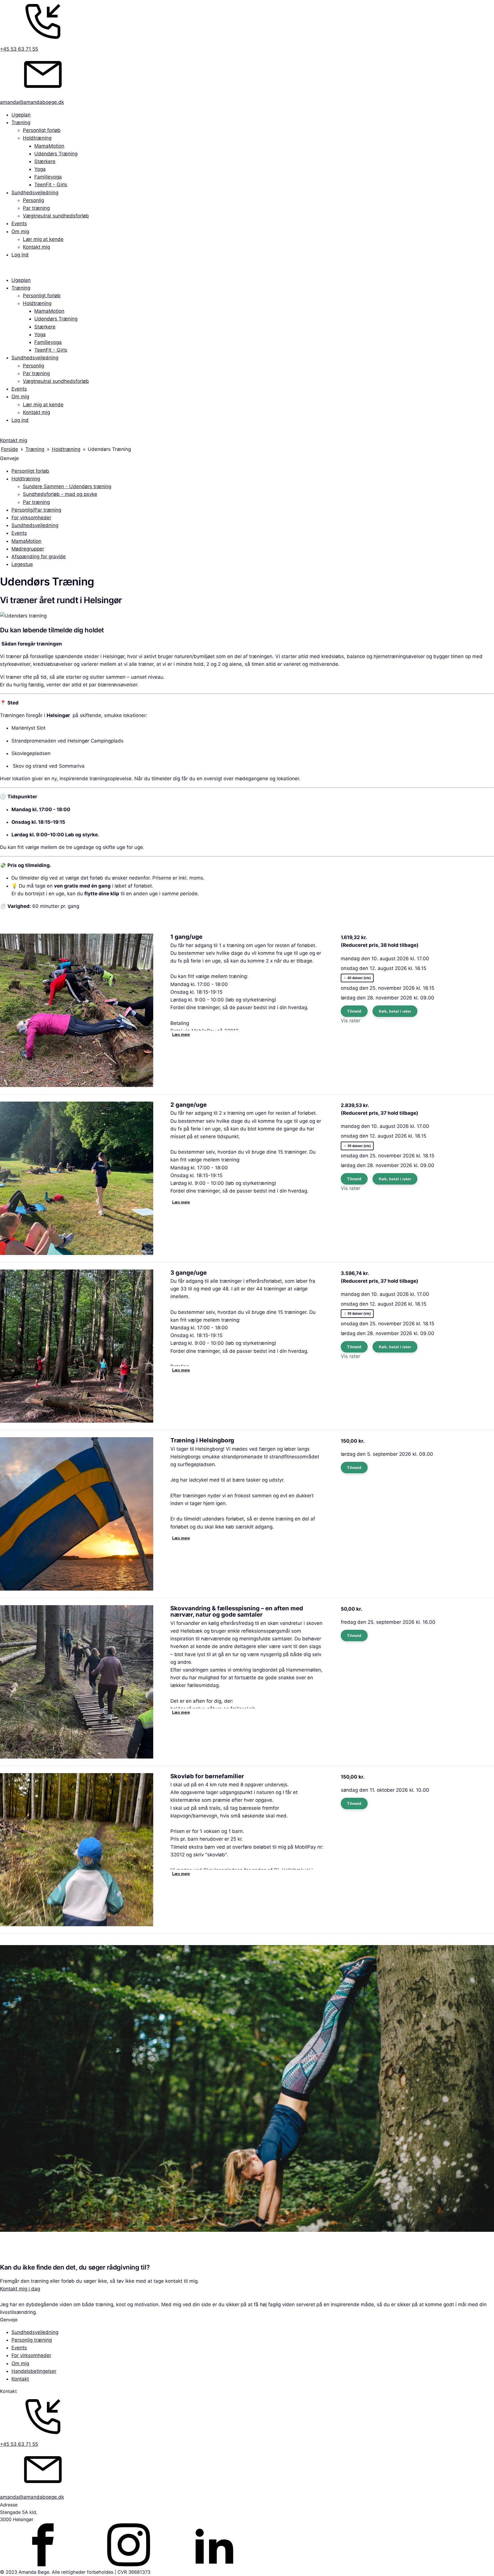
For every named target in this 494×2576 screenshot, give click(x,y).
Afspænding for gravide (39, 557)
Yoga (40, 169)
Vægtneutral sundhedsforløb (56, 216)
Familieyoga (48, 177)
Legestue (22, 564)
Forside (10, 449)
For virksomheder (31, 518)
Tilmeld (354, 1011)
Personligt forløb (42, 130)
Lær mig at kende (43, 239)
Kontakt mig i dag (20, 2289)
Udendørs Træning (56, 154)
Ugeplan (21, 115)
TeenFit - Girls (51, 185)
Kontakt (20, 2379)
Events (19, 223)
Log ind (20, 255)
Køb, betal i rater (395, 1011)
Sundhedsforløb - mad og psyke (60, 494)
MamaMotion (49, 146)
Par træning (36, 208)
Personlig (33, 200)
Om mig (20, 231)
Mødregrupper (28, 549)
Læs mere (181, 1034)
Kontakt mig (36, 247)
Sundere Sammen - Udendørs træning (67, 486)
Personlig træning (32, 2340)
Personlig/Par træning (36, 510)
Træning (21, 122)
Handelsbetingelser (34, 2371)
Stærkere (45, 161)
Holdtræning (37, 138)
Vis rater (350, 1021)
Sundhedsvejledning (35, 193)
